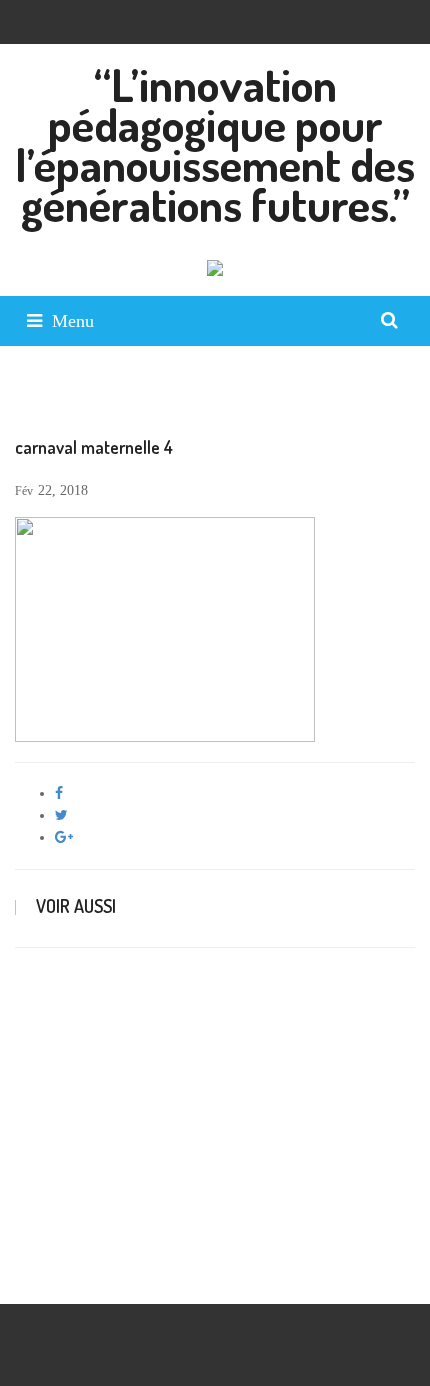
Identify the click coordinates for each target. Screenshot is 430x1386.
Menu (73, 321)
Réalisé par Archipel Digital (93, 1272)
